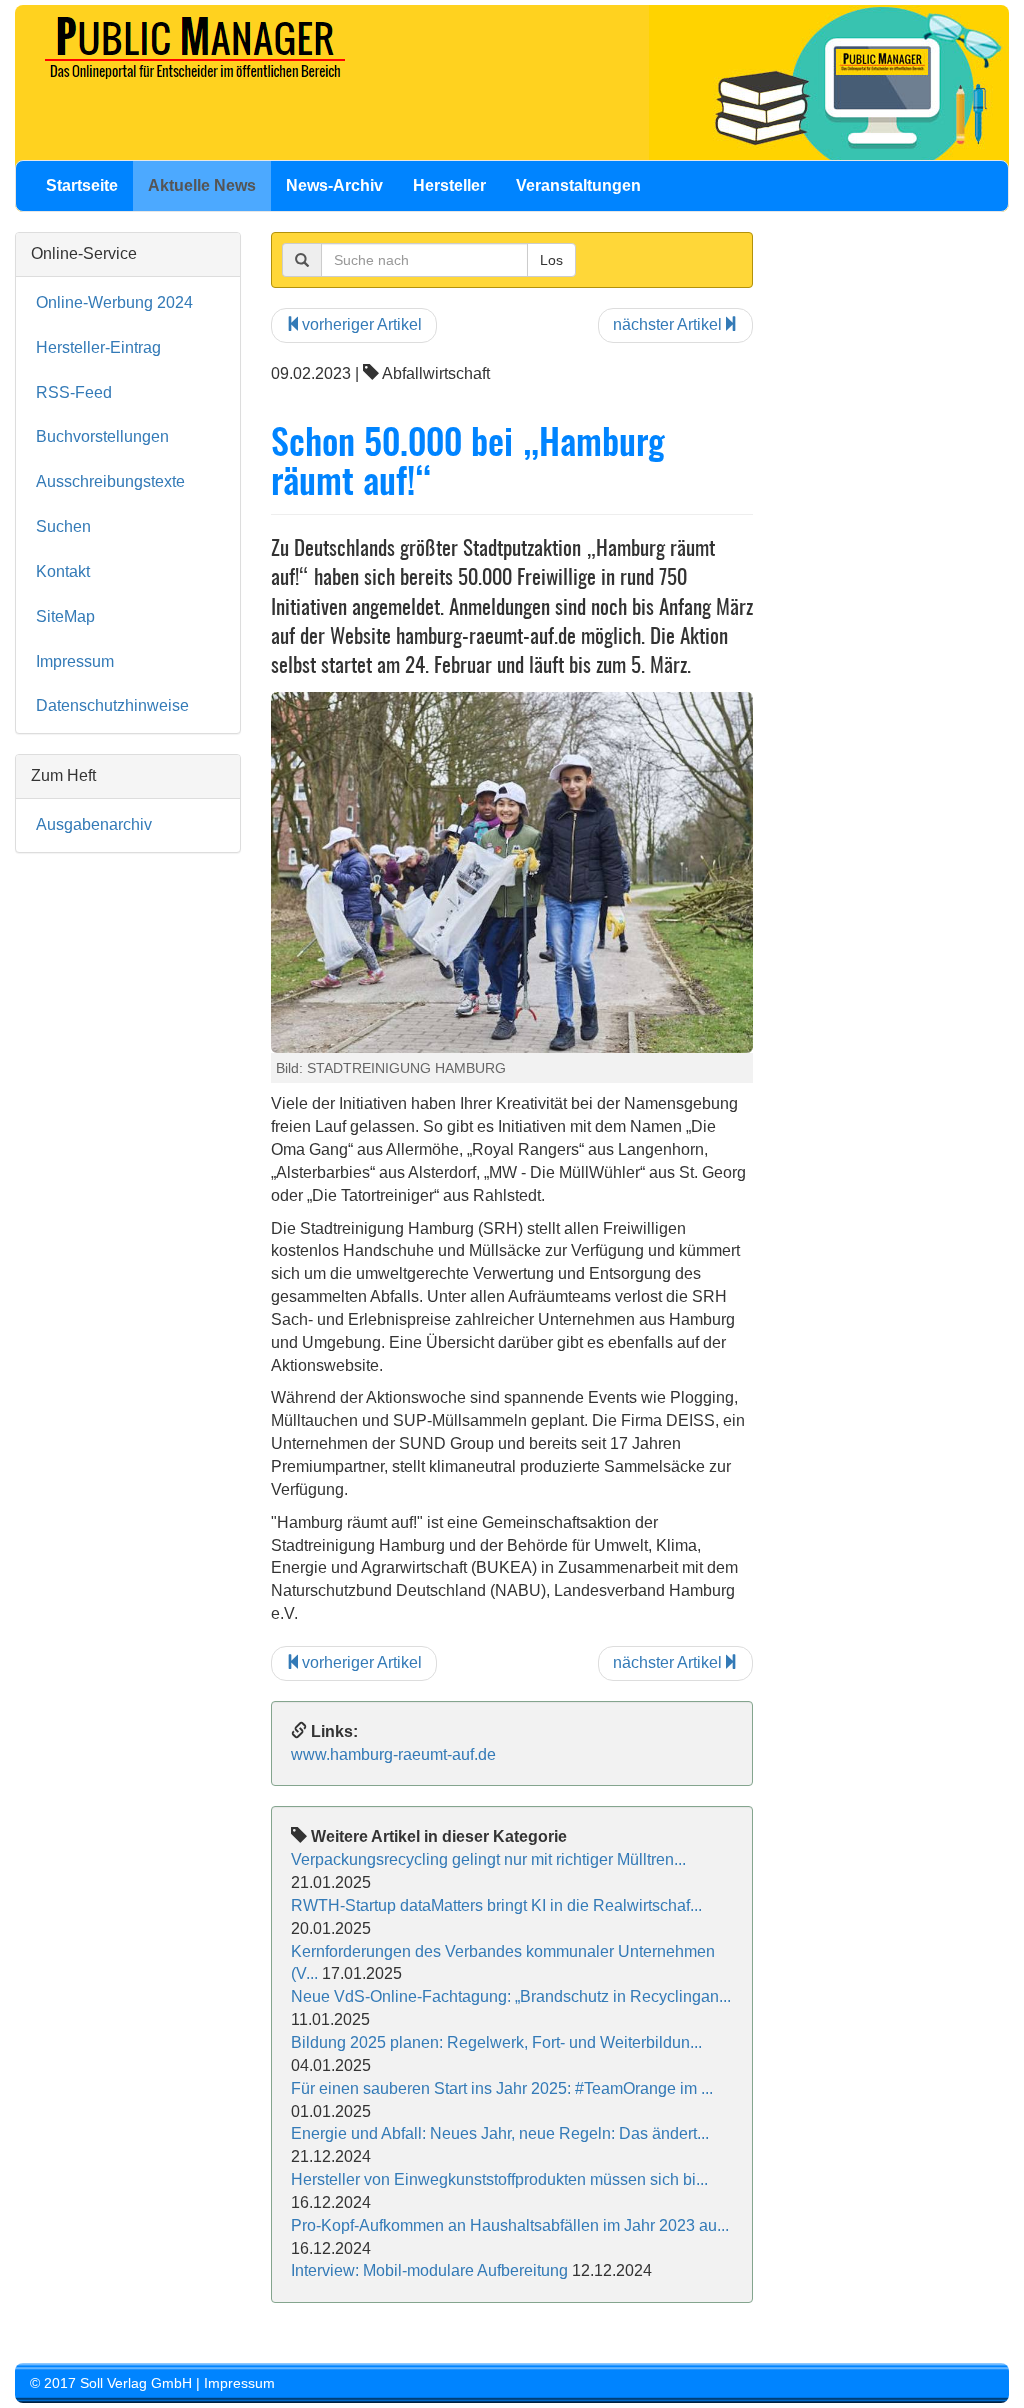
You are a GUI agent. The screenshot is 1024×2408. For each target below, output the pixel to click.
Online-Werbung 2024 (114, 302)
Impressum (75, 661)
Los (551, 260)
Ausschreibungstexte (110, 481)
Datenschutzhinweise (112, 705)
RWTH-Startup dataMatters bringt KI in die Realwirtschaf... (496, 1905)
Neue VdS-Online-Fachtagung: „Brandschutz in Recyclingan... (511, 1996)
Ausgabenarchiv (94, 824)
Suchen (63, 526)
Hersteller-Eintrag (98, 347)
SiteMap (65, 616)
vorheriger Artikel (362, 324)
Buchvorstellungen (102, 436)
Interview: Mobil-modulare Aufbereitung (431, 2270)
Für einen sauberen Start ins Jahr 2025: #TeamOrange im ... (502, 2088)
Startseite (82, 185)
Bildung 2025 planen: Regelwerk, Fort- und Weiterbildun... (496, 2042)
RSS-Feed (74, 392)
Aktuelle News (202, 185)
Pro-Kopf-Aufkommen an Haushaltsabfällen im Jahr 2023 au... (510, 2225)
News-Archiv (334, 185)
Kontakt (63, 571)
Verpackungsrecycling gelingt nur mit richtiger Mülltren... (488, 1859)
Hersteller (449, 185)
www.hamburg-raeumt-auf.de (393, 1754)
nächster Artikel (667, 324)
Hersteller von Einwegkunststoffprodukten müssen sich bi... (499, 2179)
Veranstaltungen (578, 185)
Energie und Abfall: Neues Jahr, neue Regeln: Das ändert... (500, 2133)
